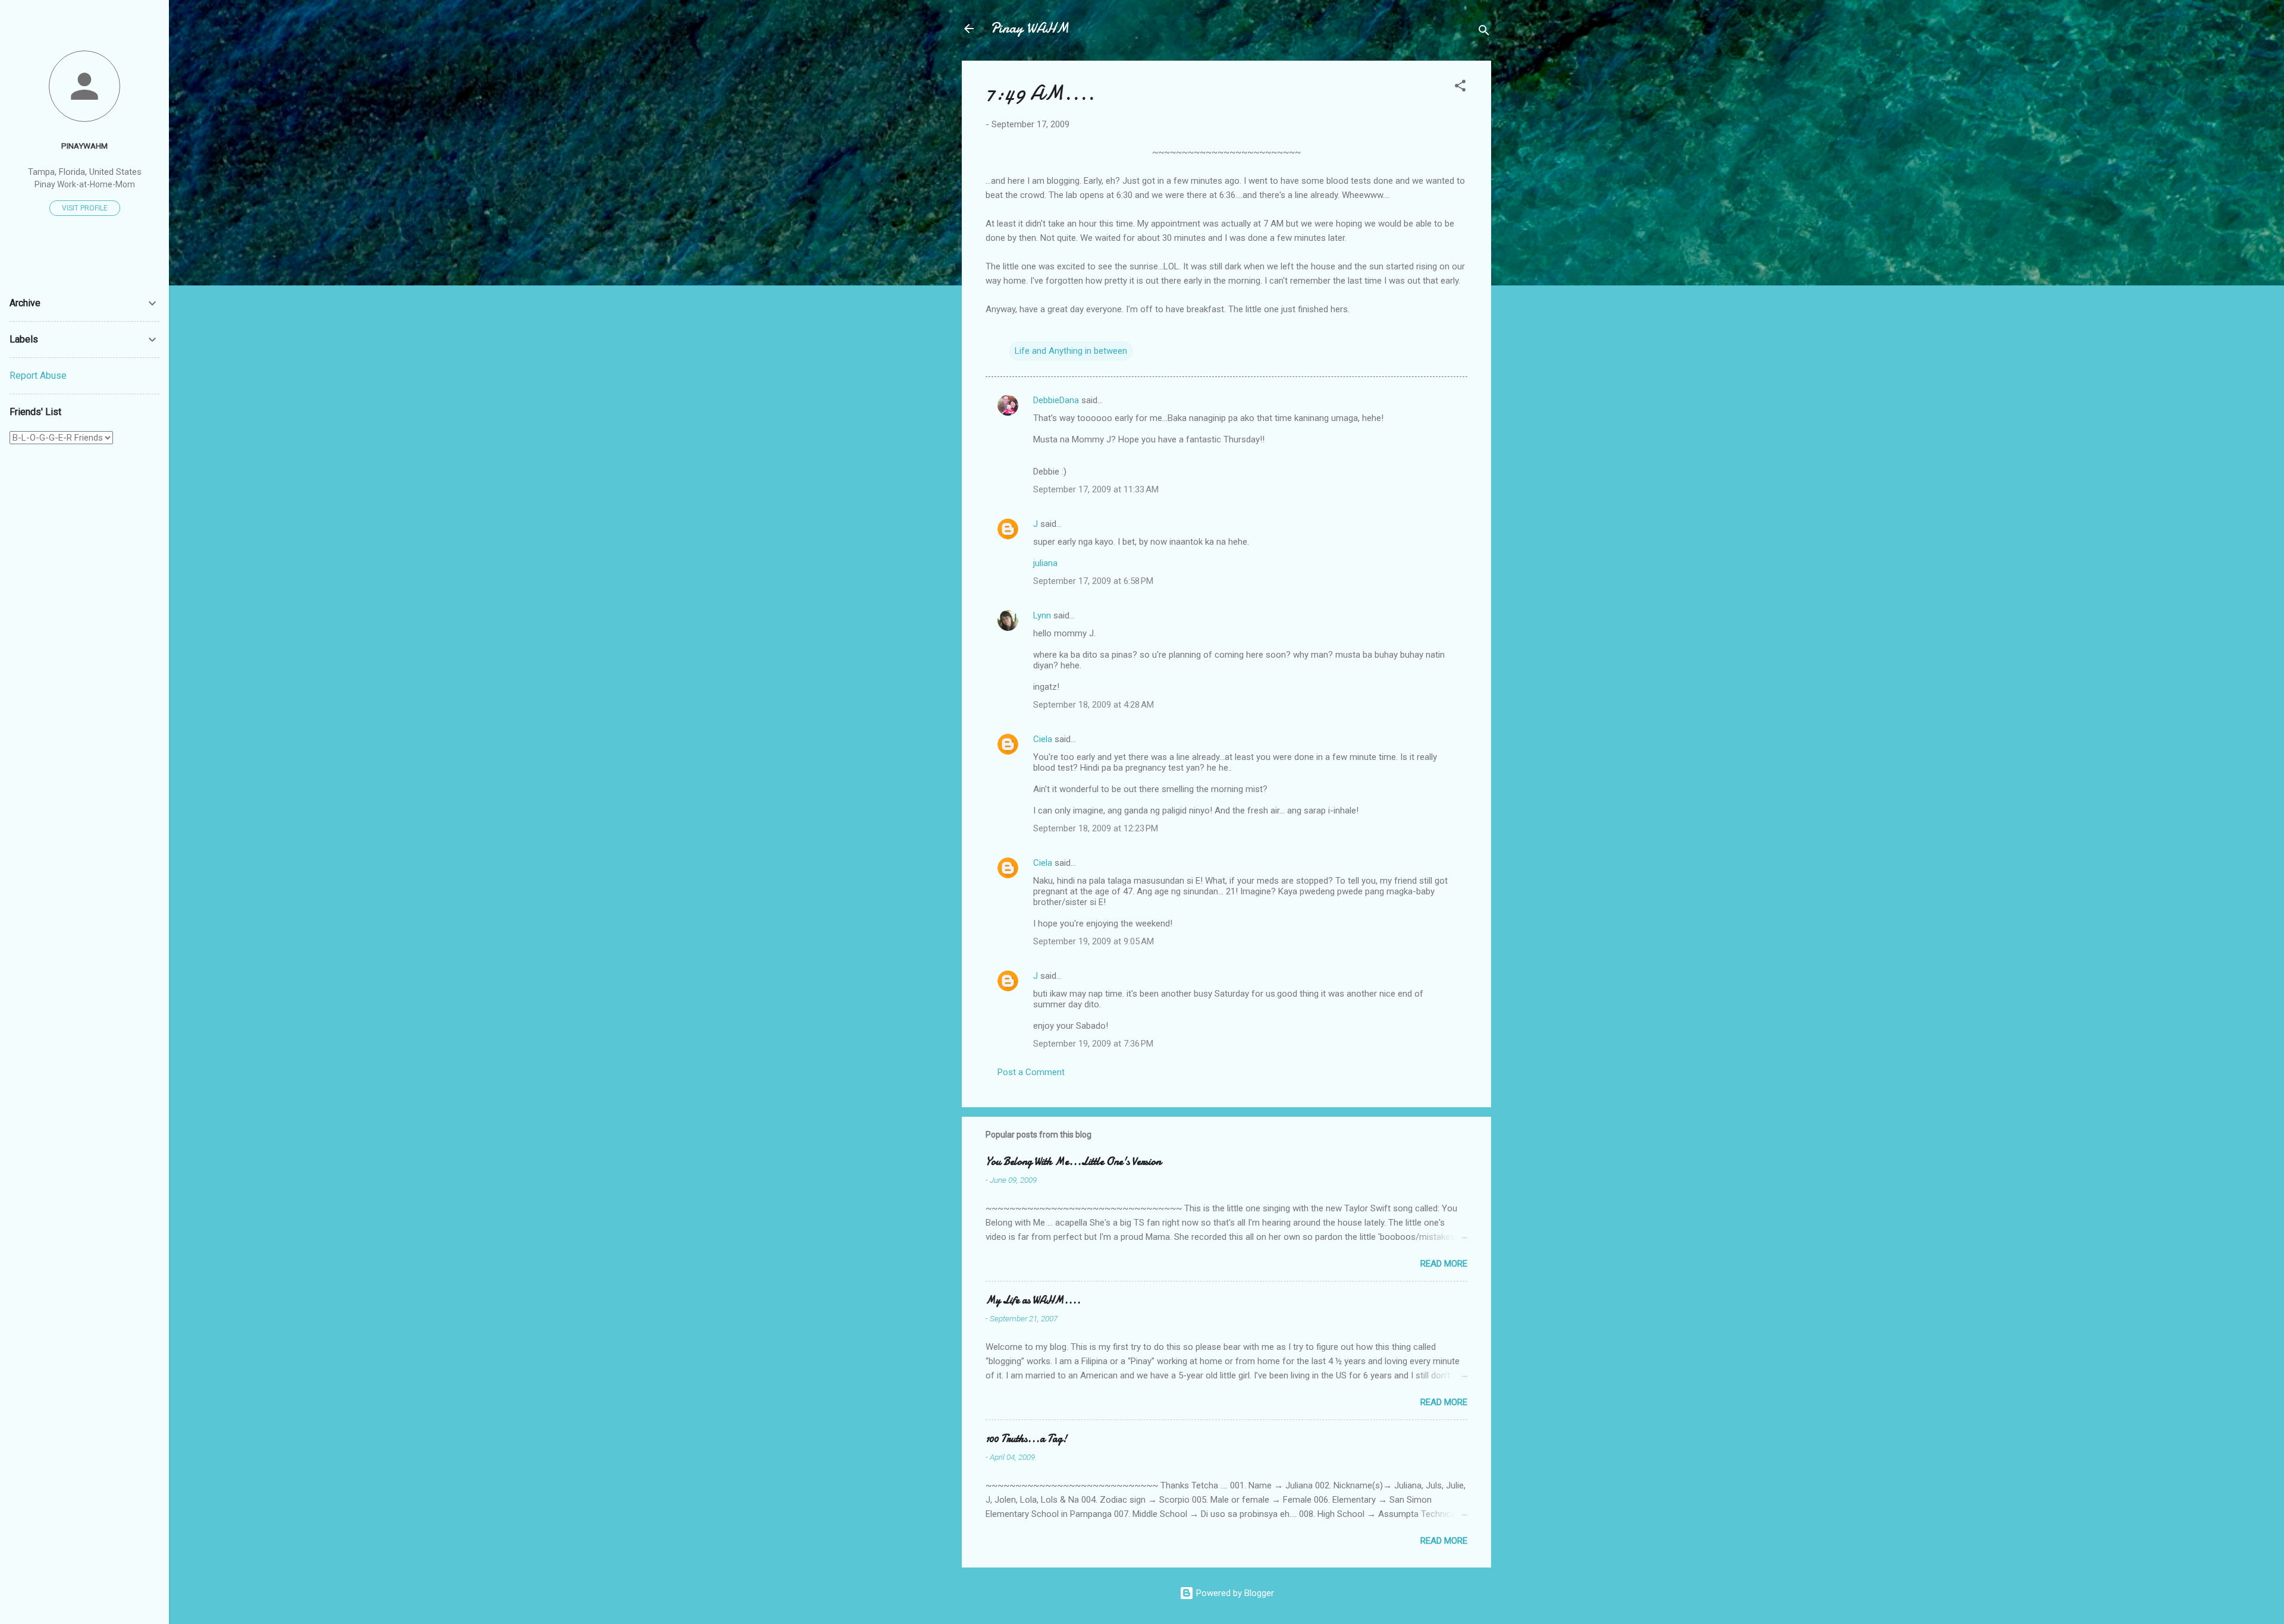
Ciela (1043, 739)
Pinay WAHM (1030, 28)
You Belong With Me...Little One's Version (1073, 1162)
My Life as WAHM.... (1033, 1300)
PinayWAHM (84, 146)
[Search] (1484, 32)
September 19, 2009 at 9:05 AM (1094, 941)
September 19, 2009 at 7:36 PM (1093, 1044)
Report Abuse (38, 376)
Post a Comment (1031, 1072)
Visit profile (85, 208)
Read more (1444, 1264)
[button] (1460, 88)
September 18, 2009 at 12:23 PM (1096, 828)
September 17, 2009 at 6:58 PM (1093, 581)
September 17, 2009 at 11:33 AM (1096, 489)
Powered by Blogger (1234, 1593)
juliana (1045, 563)
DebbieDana (1056, 400)
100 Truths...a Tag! (1026, 1439)
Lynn (1042, 615)
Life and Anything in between (1071, 351)
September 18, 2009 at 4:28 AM (1094, 705)
